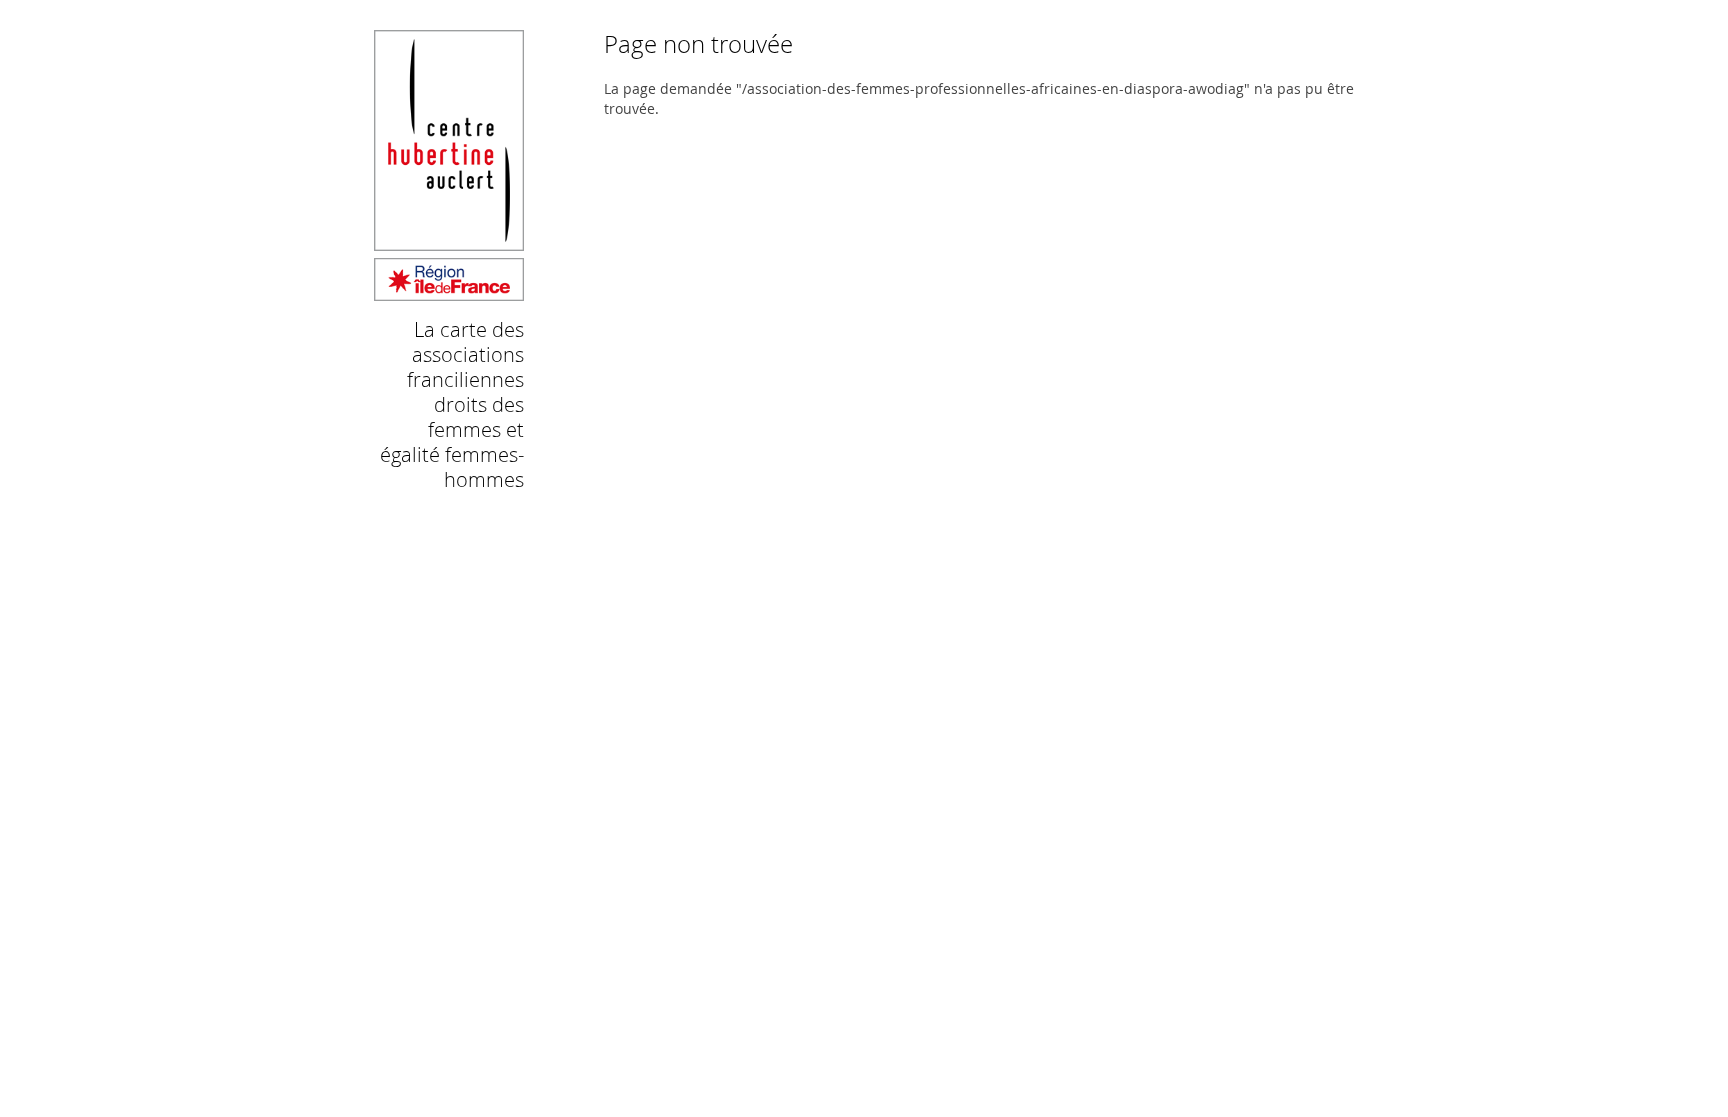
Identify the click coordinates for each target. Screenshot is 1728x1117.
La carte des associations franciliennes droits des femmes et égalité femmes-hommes (452, 404)
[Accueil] (449, 291)
